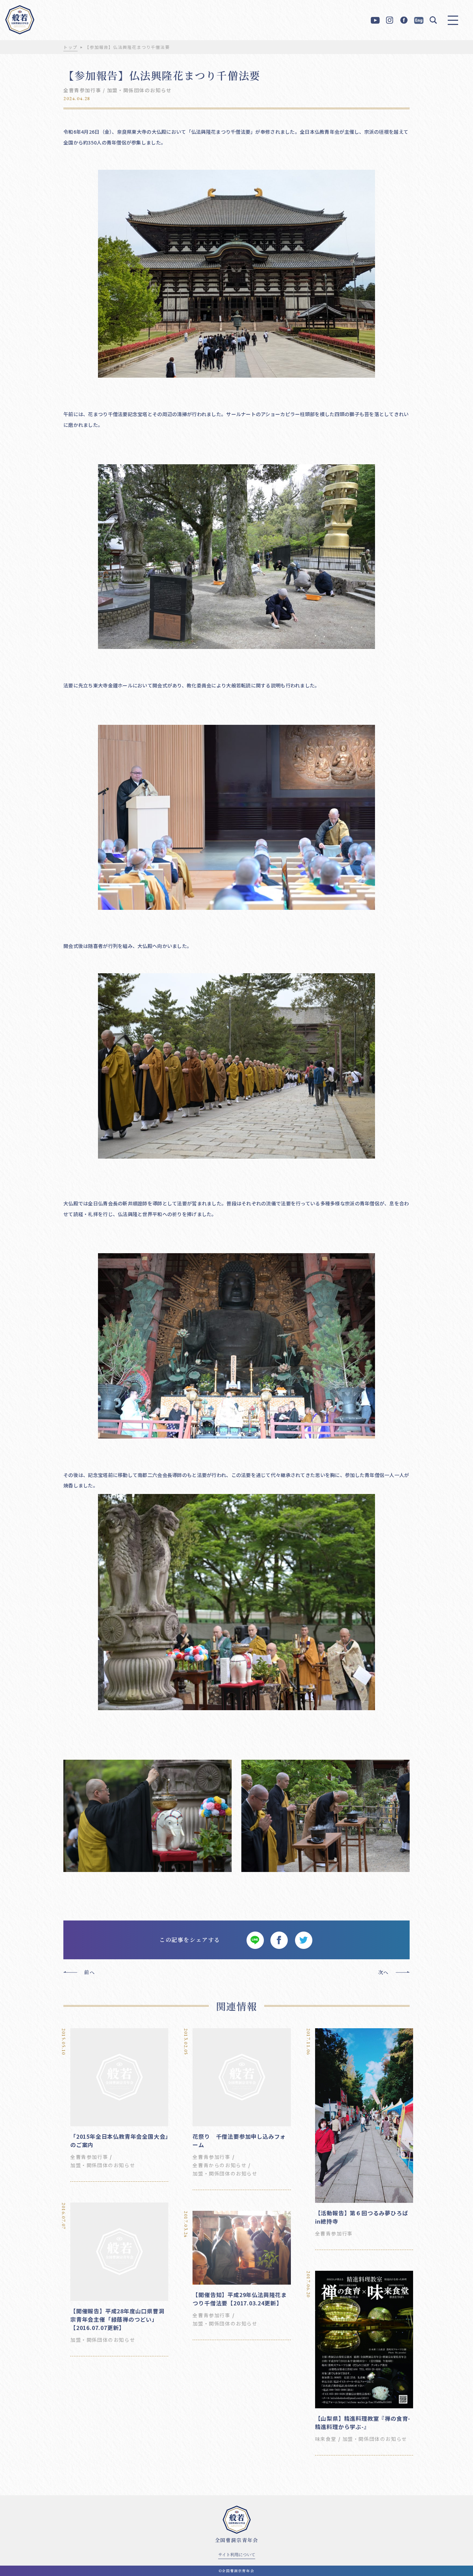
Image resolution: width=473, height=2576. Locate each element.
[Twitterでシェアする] (303, 1940)
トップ (70, 47)
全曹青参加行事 (82, 90)
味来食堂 (326, 2439)
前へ (90, 1972)
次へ (383, 1972)
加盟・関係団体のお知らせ (139, 90)
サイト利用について (237, 2554)
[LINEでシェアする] (255, 1940)
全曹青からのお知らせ (220, 2165)
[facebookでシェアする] (279, 1940)
